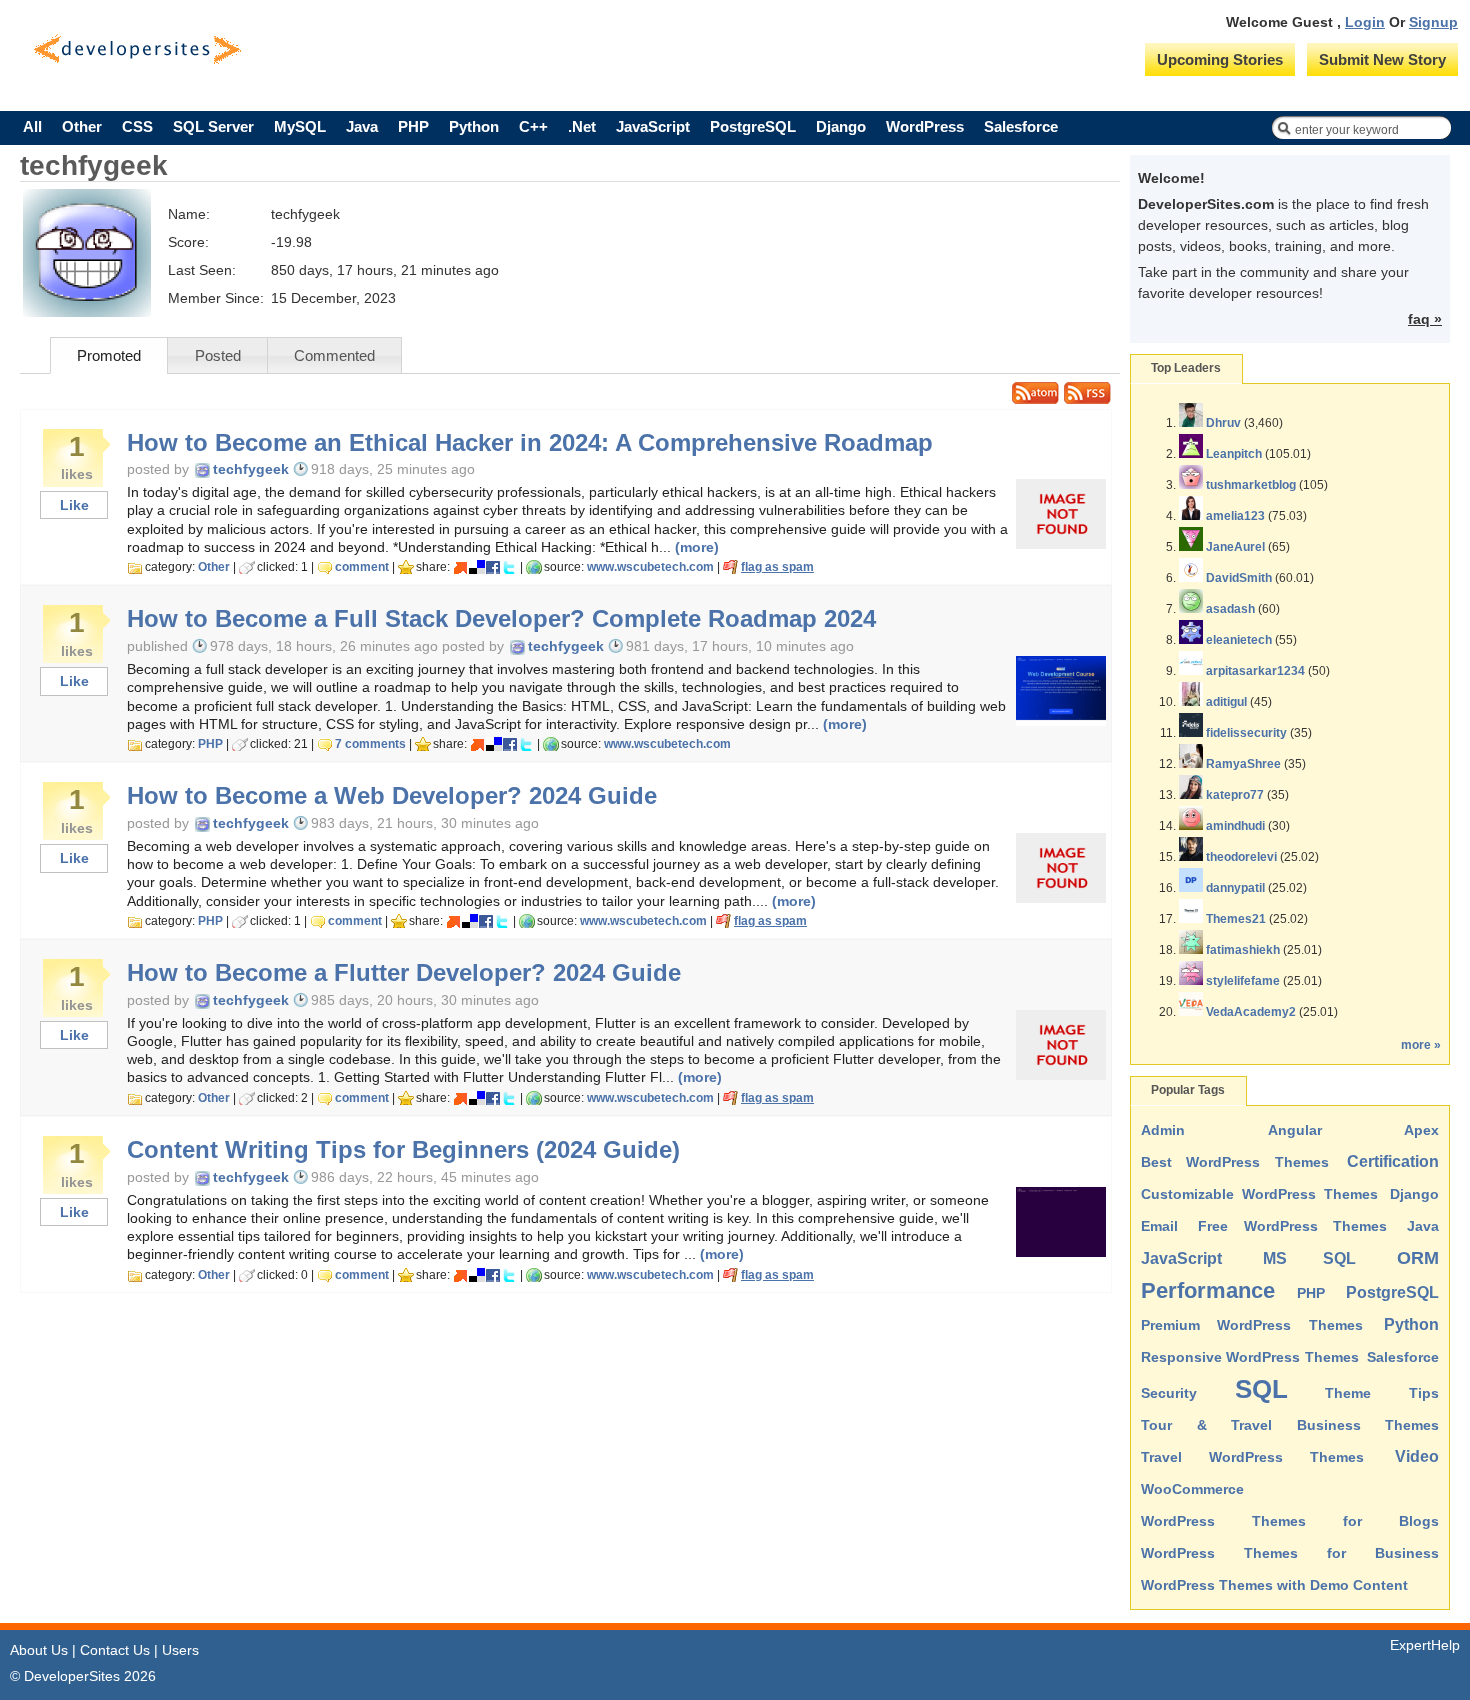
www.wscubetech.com (650, 567)
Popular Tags (1188, 1090)
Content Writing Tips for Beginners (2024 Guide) (403, 1150)
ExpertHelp (1425, 1645)
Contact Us (115, 1650)
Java (362, 126)
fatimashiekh (1243, 950)
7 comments (370, 744)
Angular (1295, 1130)
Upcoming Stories (1220, 59)
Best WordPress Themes (1235, 1162)
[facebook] (493, 567)
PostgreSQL (753, 126)
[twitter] (509, 567)
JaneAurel (1235, 547)
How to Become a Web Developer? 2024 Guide (392, 796)
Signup (1433, 22)
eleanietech (1239, 640)
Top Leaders (1186, 368)
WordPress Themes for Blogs (1290, 1521)
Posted (218, 355)
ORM (1418, 1258)
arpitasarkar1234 (1255, 671)
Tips (1424, 1393)
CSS (137, 126)
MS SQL (1310, 1258)
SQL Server (213, 126)
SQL (1261, 1389)
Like (74, 505)
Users (180, 1650)
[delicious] (477, 567)
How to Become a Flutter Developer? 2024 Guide (404, 973)
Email (1159, 1226)
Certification (1393, 1161)
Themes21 (1236, 919)
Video (1417, 1456)
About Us (39, 1650)
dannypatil (1235, 888)
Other (82, 126)
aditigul (1226, 702)
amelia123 (1235, 516)
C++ (533, 126)
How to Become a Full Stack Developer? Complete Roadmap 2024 (501, 619)
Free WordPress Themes (1293, 1226)
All (32, 126)
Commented (334, 355)
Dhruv (1223, 423)
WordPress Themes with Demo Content (1274, 1585)
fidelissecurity (1246, 733)
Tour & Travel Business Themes (1290, 1425)
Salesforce (1021, 126)
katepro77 (1235, 795)
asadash (1230, 609)
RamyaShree (1243, 764)
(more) (697, 547)
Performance (1208, 1290)
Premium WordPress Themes (1252, 1325)
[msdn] (461, 567)
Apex (1421, 1130)
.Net (582, 126)
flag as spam (777, 567)
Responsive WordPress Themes (1250, 1357)
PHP (413, 126)
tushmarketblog (1251, 485)
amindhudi (1235, 826)
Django (841, 126)
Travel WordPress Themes (1252, 1457)
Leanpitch (1234, 454)
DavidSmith (1239, 578)
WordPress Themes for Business (1290, 1553)
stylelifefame (1243, 981)
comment (362, 567)
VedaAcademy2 (1251, 1012)
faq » (1425, 319)
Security (1169, 1393)
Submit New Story (1382, 59)
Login (1365, 22)
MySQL (300, 126)
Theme (1348, 1393)
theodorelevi (1241, 857)
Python (474, 126)
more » (1421, 1045)
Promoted (109, 355)
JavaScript (653, 126)
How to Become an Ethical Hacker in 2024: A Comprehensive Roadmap (530, 443)
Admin (1163, 1130)
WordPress (925, 126)
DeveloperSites (137, 49)
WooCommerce (1192, 1489)
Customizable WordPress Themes (1259, 1194)
